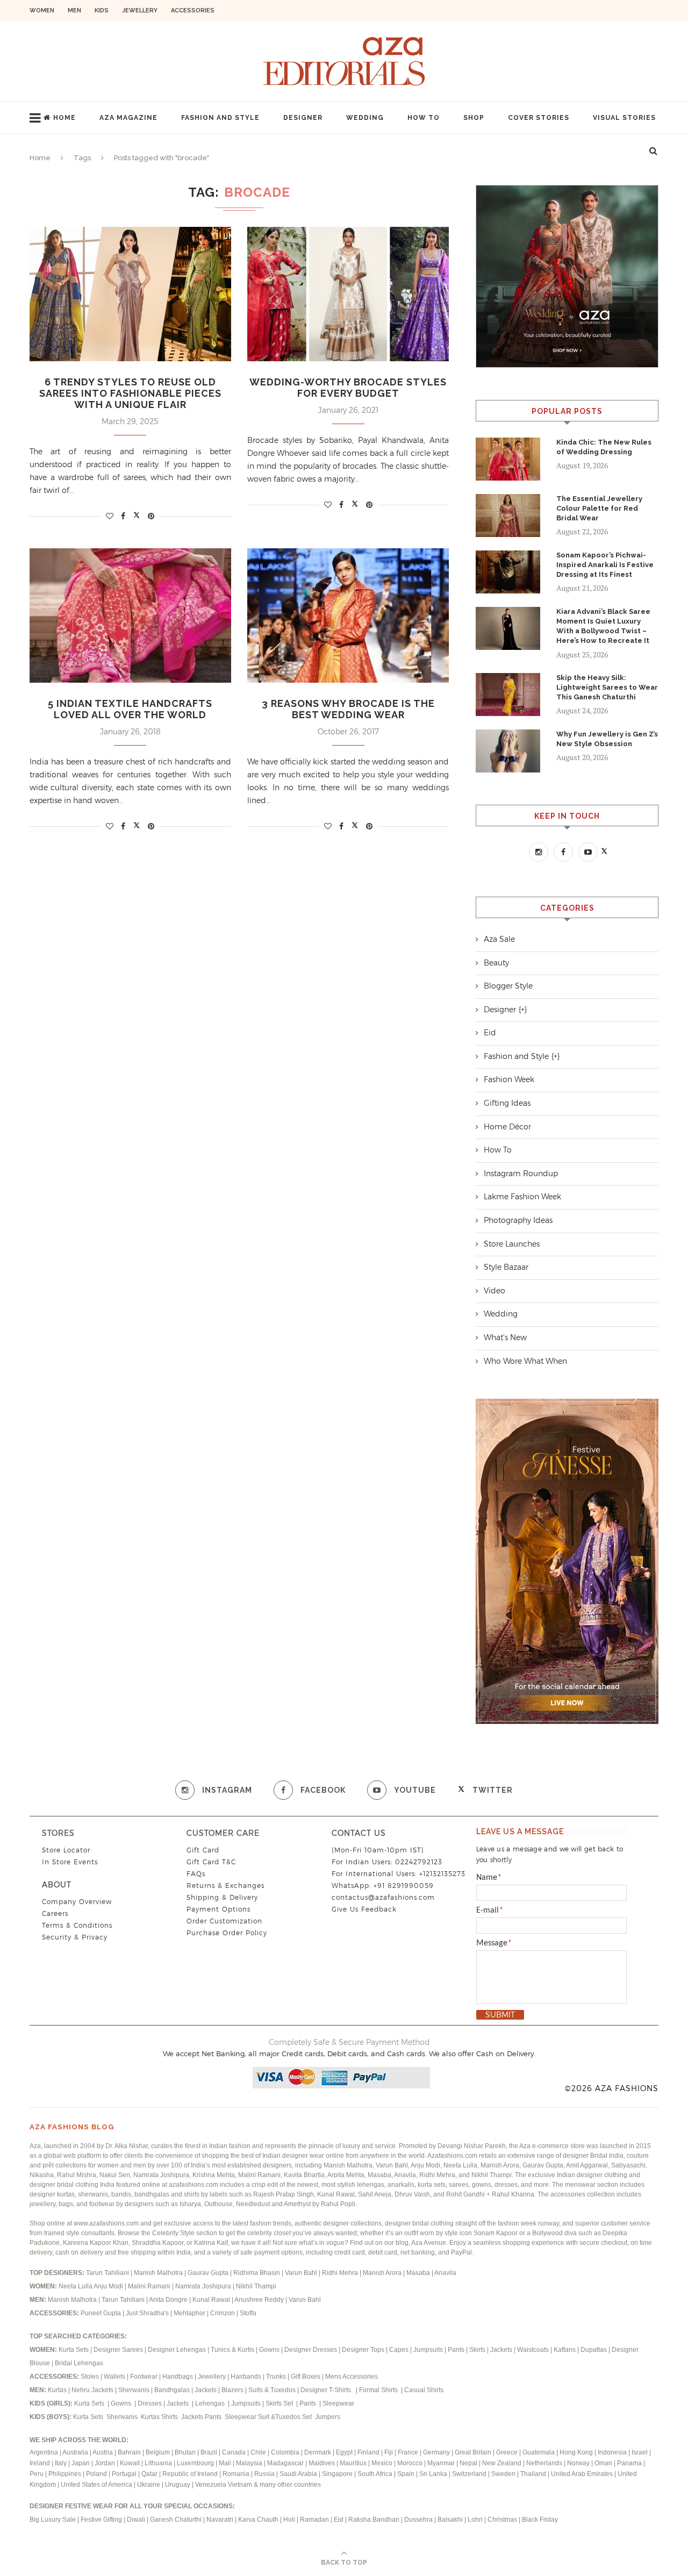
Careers (55, 1913)
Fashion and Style (220, 118)
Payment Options (218, 1909)
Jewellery (140, 10)
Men (74, 10)
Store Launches (512, 1244)
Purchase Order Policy (227, 1933)
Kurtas (58, 2390)
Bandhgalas (172, 2390)
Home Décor (507, 1127)
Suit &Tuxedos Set (286, 2417)
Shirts (170, 2417)
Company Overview (77, 1902)
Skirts (477, 2350)
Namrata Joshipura (204, 2286)
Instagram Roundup (521, 1173)
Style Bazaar (506, 1267)
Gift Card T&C (211, 1862)
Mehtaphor (189, 2313)
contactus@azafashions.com (383, 1897)
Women (42, 10)
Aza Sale (499, 939)
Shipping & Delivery (222, 1897)
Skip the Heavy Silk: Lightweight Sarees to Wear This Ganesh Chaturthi (607, 687)
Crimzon (223, 2313)
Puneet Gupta (101, 2313)
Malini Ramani (150, 2286)
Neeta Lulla (76, 2286)
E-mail (490, 1910)
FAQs (196, 1874)
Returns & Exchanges (225, 1886)
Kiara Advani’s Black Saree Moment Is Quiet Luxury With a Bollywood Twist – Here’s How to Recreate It (603, 626)
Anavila (445, 2273)
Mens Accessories (352, 2377)
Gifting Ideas (507, 1103)
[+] (523, 1010)
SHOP (474, 118)
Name (489, 1878)
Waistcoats (533, 2350)
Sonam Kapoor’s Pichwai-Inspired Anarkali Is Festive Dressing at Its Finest (605, 565)
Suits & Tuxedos (272, 2390)
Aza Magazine (128, 118)
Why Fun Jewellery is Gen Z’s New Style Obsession (607, 739)
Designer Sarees (118, 2350)
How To (424, 118)
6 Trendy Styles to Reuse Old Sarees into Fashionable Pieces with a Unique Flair (130, 393)
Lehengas (211, 2403)
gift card (203, 1850)
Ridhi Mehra (341, 2273)
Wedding (365, 118)
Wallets (115, 2377)
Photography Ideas (518, 1220)
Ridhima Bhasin (257, 2273)
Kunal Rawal (211, 2300)
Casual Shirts (425, 2390)
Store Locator (66, 1850)
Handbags (178, 2377)
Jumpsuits (428, 2350)
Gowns (270, 2350)
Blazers (233, 2390)
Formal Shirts (379, 2390)
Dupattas (594, 2350)
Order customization (224, 1921)
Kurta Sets (74, 2350)
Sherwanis (135, 2390)
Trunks (277, 2377)
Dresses (150, 2403)
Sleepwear (338, 2403)
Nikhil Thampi (256, 2286)
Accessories (193, 10)
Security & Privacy (75, 1937)
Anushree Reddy (259, 2300)
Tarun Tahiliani (108, 2273)
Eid (490, 1033)
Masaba (419, 2273)
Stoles (90, 2377)
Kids (102, 10)
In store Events (70, 1862)
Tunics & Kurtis (232, 2350)
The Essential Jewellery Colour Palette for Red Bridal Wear (599, 508)
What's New (505, 1337)
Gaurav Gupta (209, 2273)
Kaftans (565, 2350)
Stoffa (248, 2313)
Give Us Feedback (364, 1909)
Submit (500, 2015)
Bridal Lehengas (79, 2363)
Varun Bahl (302, 2273)
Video (494, 1291)
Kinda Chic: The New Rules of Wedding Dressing (604, 447)
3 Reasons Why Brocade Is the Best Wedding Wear (348, 709)
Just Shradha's (147, 2313)
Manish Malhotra (159, 2273)
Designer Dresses (311, 2350)
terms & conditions (77, 1925)
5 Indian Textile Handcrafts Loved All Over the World (130, 709)
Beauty (496, 963)
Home (64, 118)
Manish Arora (383, 2273)
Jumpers (328, 2417)
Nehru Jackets (93, 2390)
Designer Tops (363, 2350)
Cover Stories (539, 118)
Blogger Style (508, 986)
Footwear (145, 2377)
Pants (456, 2350)
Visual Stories (624, 118)
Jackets (501, 2350)
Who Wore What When (525, 1361)
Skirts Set (280, 2403)
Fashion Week (509, 1079)
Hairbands (247, 2377)
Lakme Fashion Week (522, 1197)
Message (494, 1943)
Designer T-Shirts (327, 2390)
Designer (303, 118)
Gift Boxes (306, 2377)
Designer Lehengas (177, 2350)
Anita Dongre (168, 2300)
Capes (399, 2350)
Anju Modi (109, 2286)
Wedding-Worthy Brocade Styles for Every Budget (348, 388)
